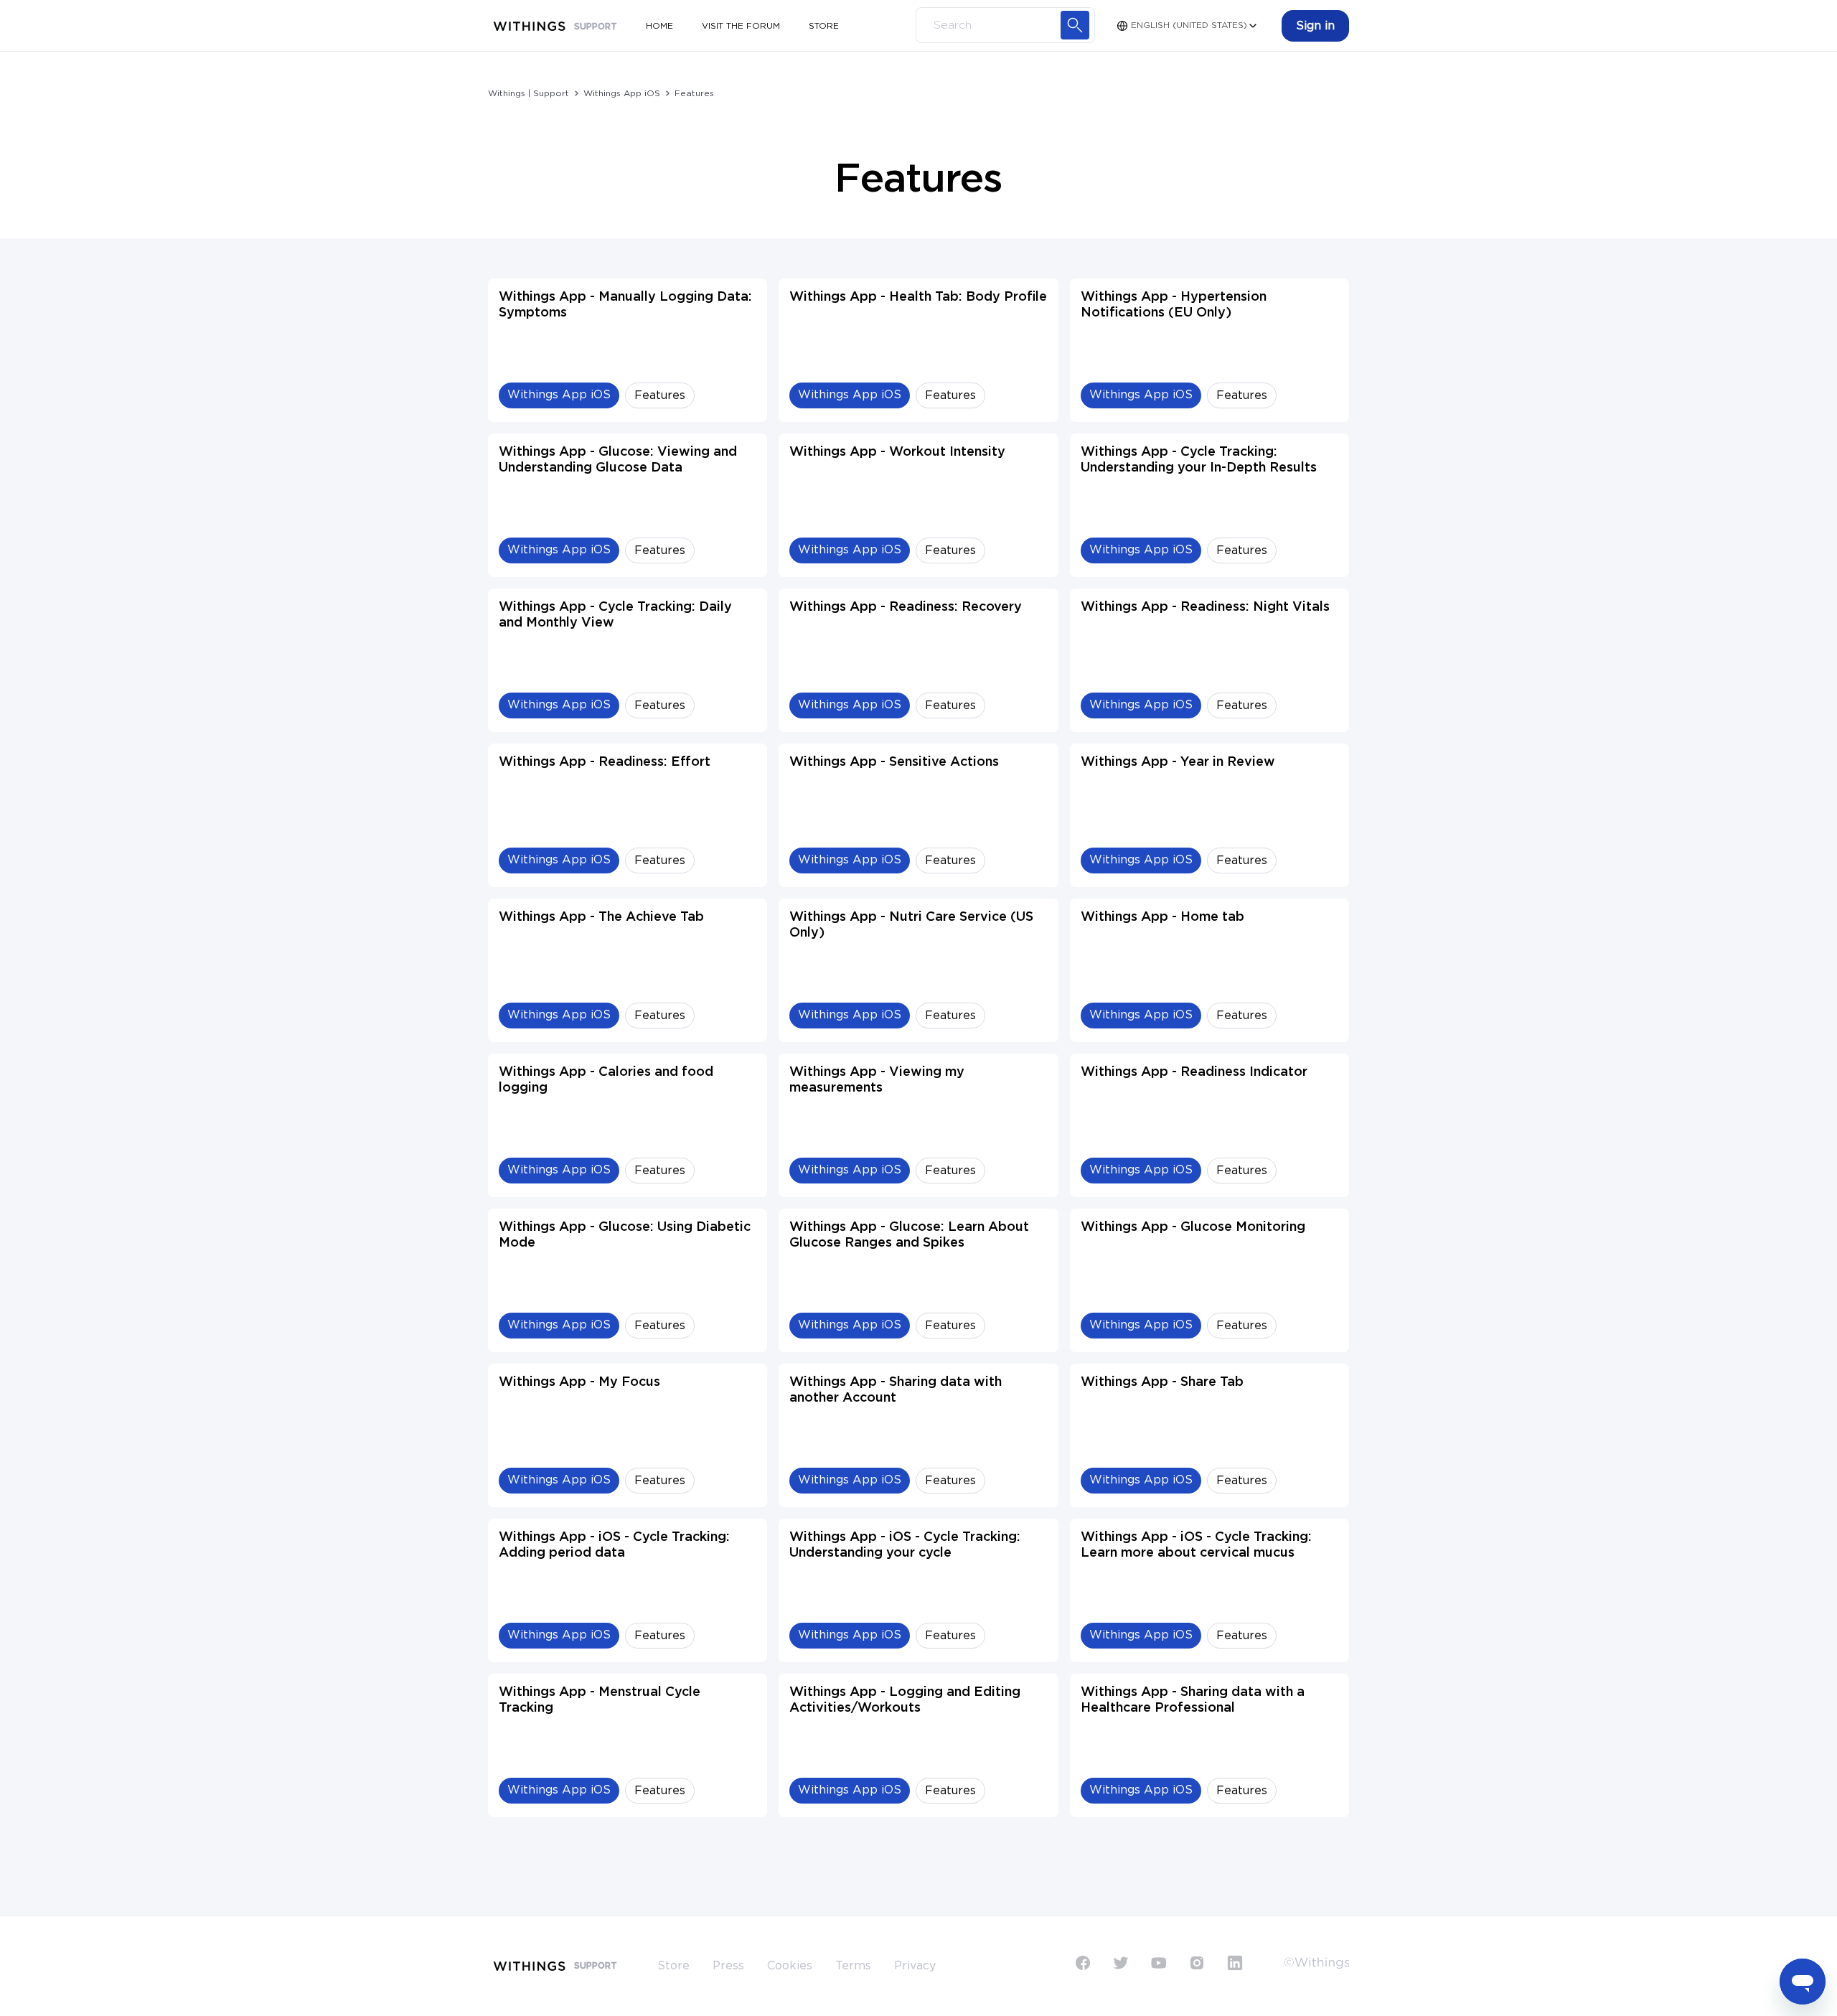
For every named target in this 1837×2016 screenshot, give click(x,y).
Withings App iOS (622, 93)
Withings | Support (528, 93)
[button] (1315, 26)
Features (694, 93)
